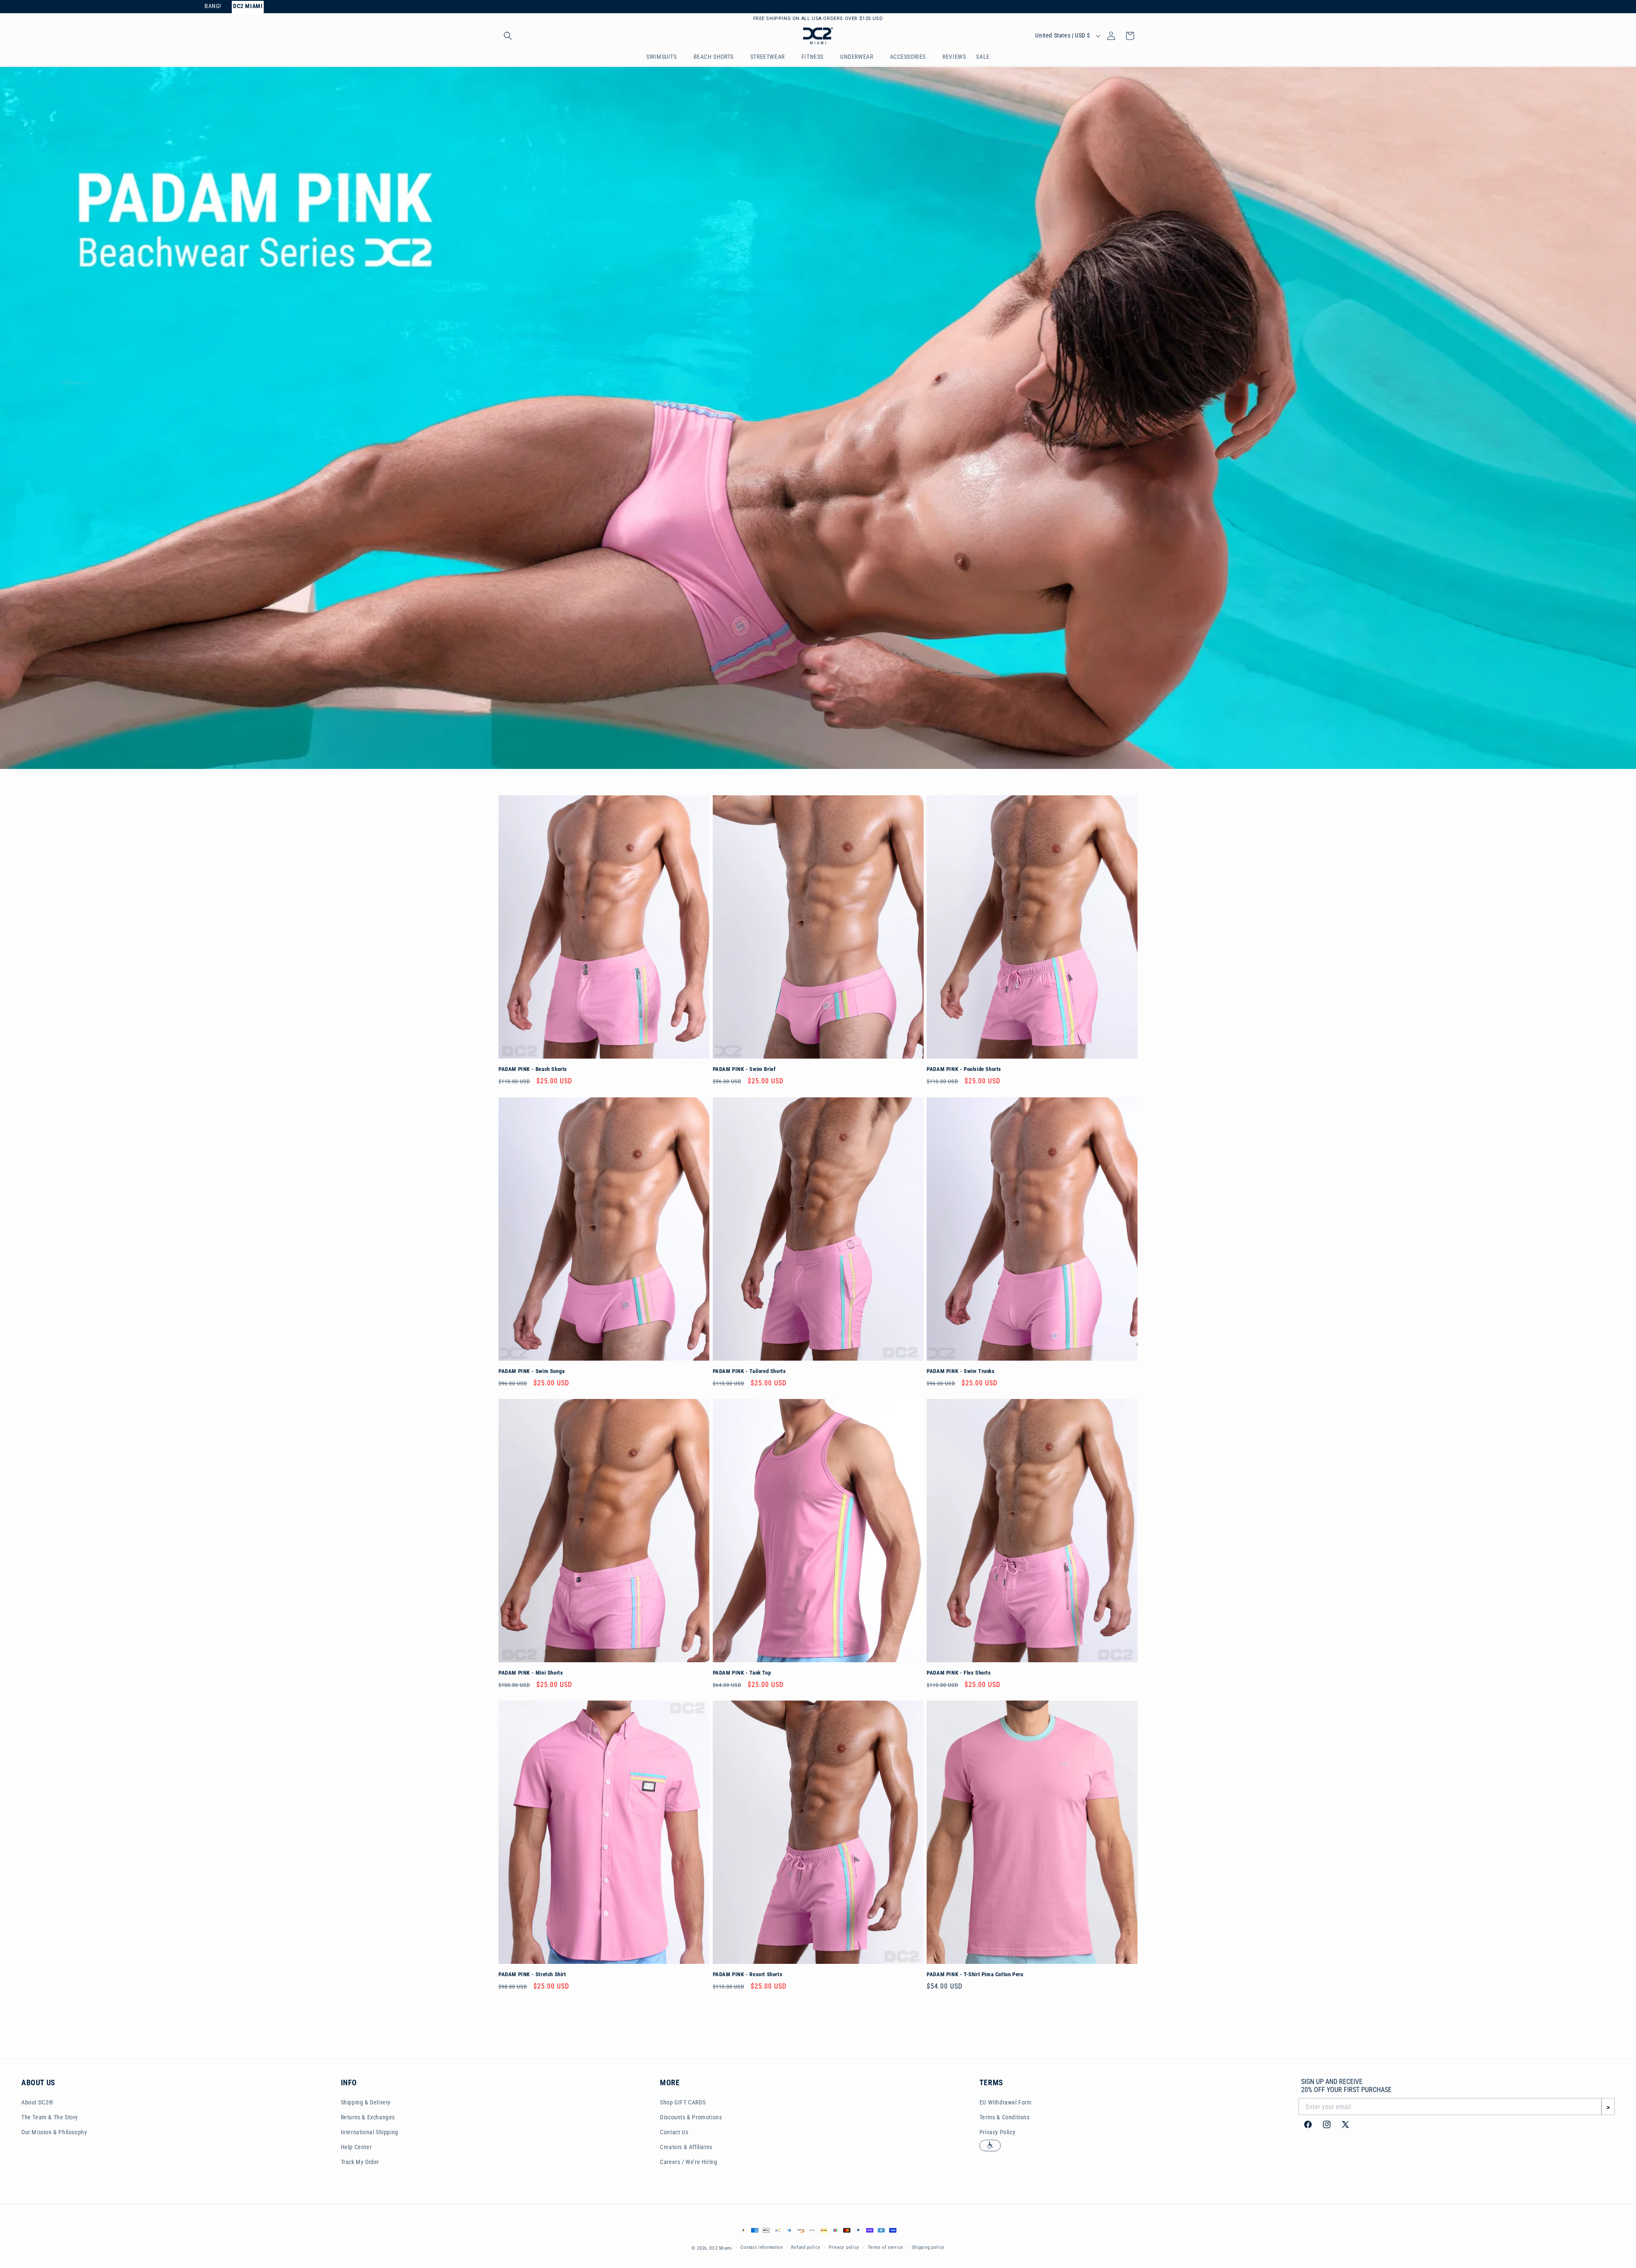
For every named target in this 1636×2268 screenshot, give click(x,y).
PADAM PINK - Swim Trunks (961, 1371)
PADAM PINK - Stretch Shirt (532, 1974)
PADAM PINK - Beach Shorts (533, 1069)
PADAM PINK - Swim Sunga (532, 1371)
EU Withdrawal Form (1006, 2102)
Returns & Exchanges (368, 2117)
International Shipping (370, 2132)
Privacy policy (844, 2248)
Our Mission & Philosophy (54, 2132)
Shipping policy (928, 2248)
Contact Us (674, 2132)
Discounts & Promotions (691, 2117)
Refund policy (806, 2248)
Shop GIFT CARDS (683, 2102)
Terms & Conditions (1005, 2117)
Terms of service (886, 2248)
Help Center (356, 2147)
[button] (508, 37)
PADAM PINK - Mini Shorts (531, 1673)
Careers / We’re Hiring (688, 2162)
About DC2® (37, 2102)
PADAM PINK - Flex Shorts (959, 1673)
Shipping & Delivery (366, 2102)
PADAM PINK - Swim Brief (744, 1069)
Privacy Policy (997, 2132)
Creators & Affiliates (686, 2147)
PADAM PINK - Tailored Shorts (749, 1371)
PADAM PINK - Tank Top (742, 1673)
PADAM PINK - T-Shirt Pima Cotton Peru (975, 1974)
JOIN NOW (869, 19)
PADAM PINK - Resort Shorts (748, 1974)
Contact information (762, 2248)
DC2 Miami (721, 2249)
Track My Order (360, 2162)
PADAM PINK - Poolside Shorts (964, 1069)
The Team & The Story (50, 2117)
